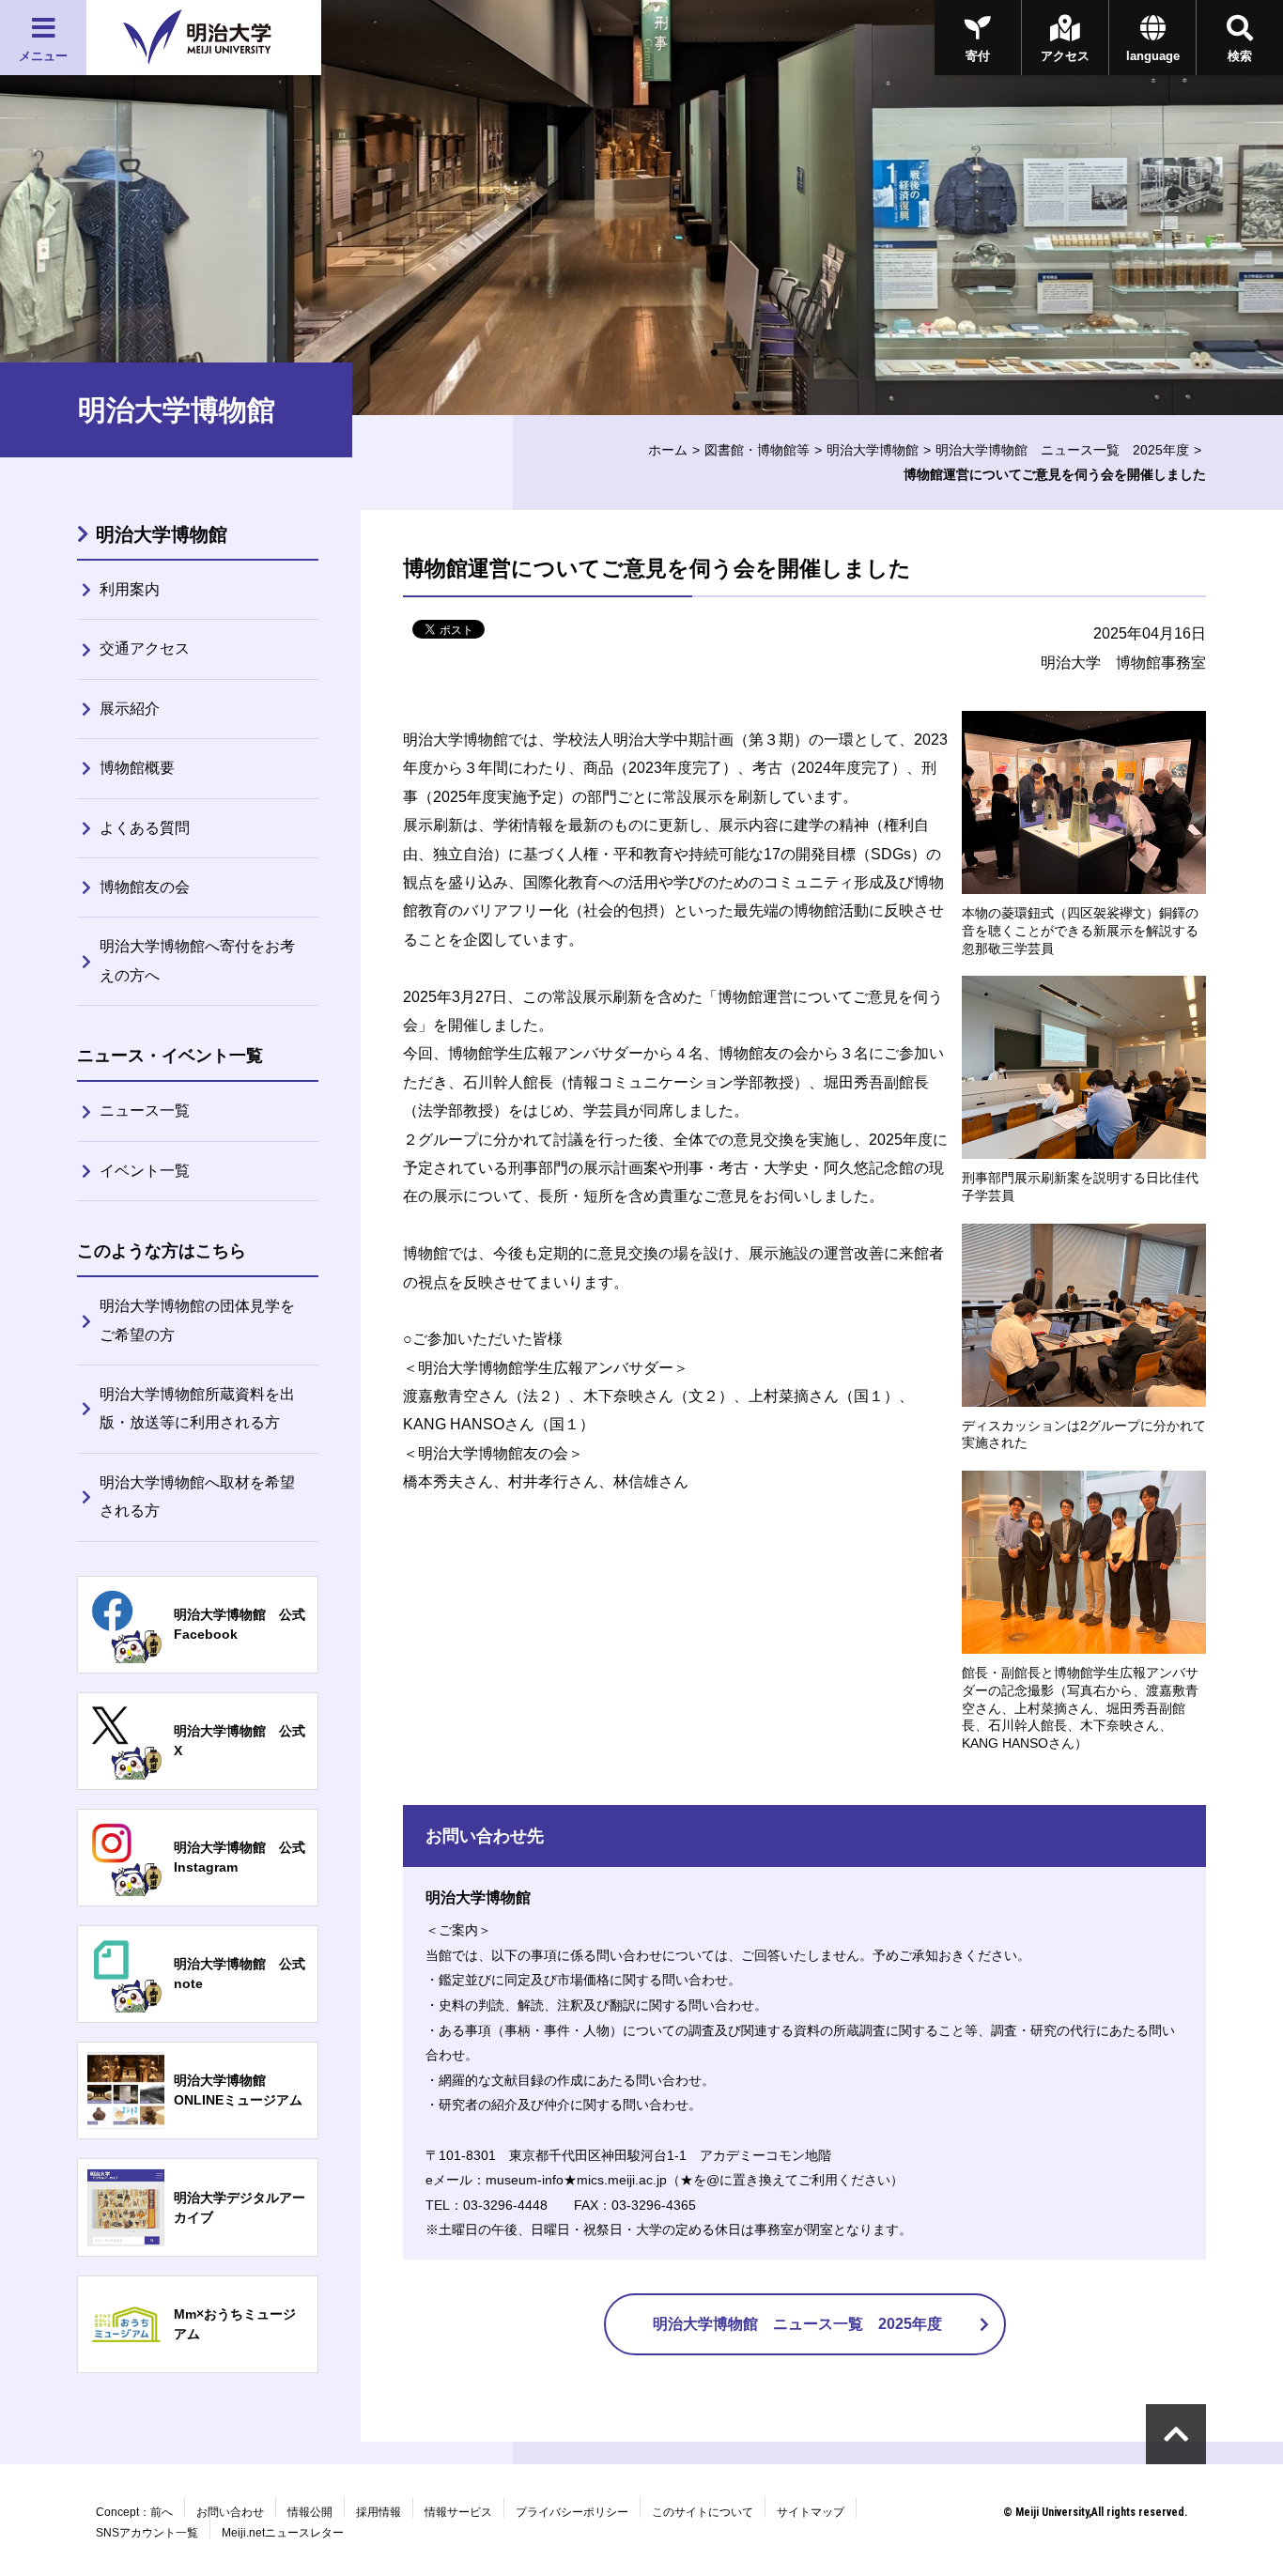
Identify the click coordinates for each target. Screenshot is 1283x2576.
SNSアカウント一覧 (147, 2533)
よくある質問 (145, 828)
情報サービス (458, 2512)
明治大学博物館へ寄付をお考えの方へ (197, 960)
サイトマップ (811, 2512)
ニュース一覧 (145, 1111)
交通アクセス (145, 648)
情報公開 (310, 2512)
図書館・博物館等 (757, 450)
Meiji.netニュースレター (283, 2533)
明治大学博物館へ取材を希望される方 (197, 1496)
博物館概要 (137, 768)
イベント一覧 (145, 1171)
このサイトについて (703, 2512)
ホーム (668, 450)
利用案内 (130, 589)
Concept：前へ (134, 2512)
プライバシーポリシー (572, 2512)
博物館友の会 (145, 887)
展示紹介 (130, 709)
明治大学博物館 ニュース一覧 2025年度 (1062, 450)
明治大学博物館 (873, 450)
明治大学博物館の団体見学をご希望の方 (197, 1320)
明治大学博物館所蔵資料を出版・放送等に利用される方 (197, 1408)
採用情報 (379, 2512)
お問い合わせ (230, 2512)
